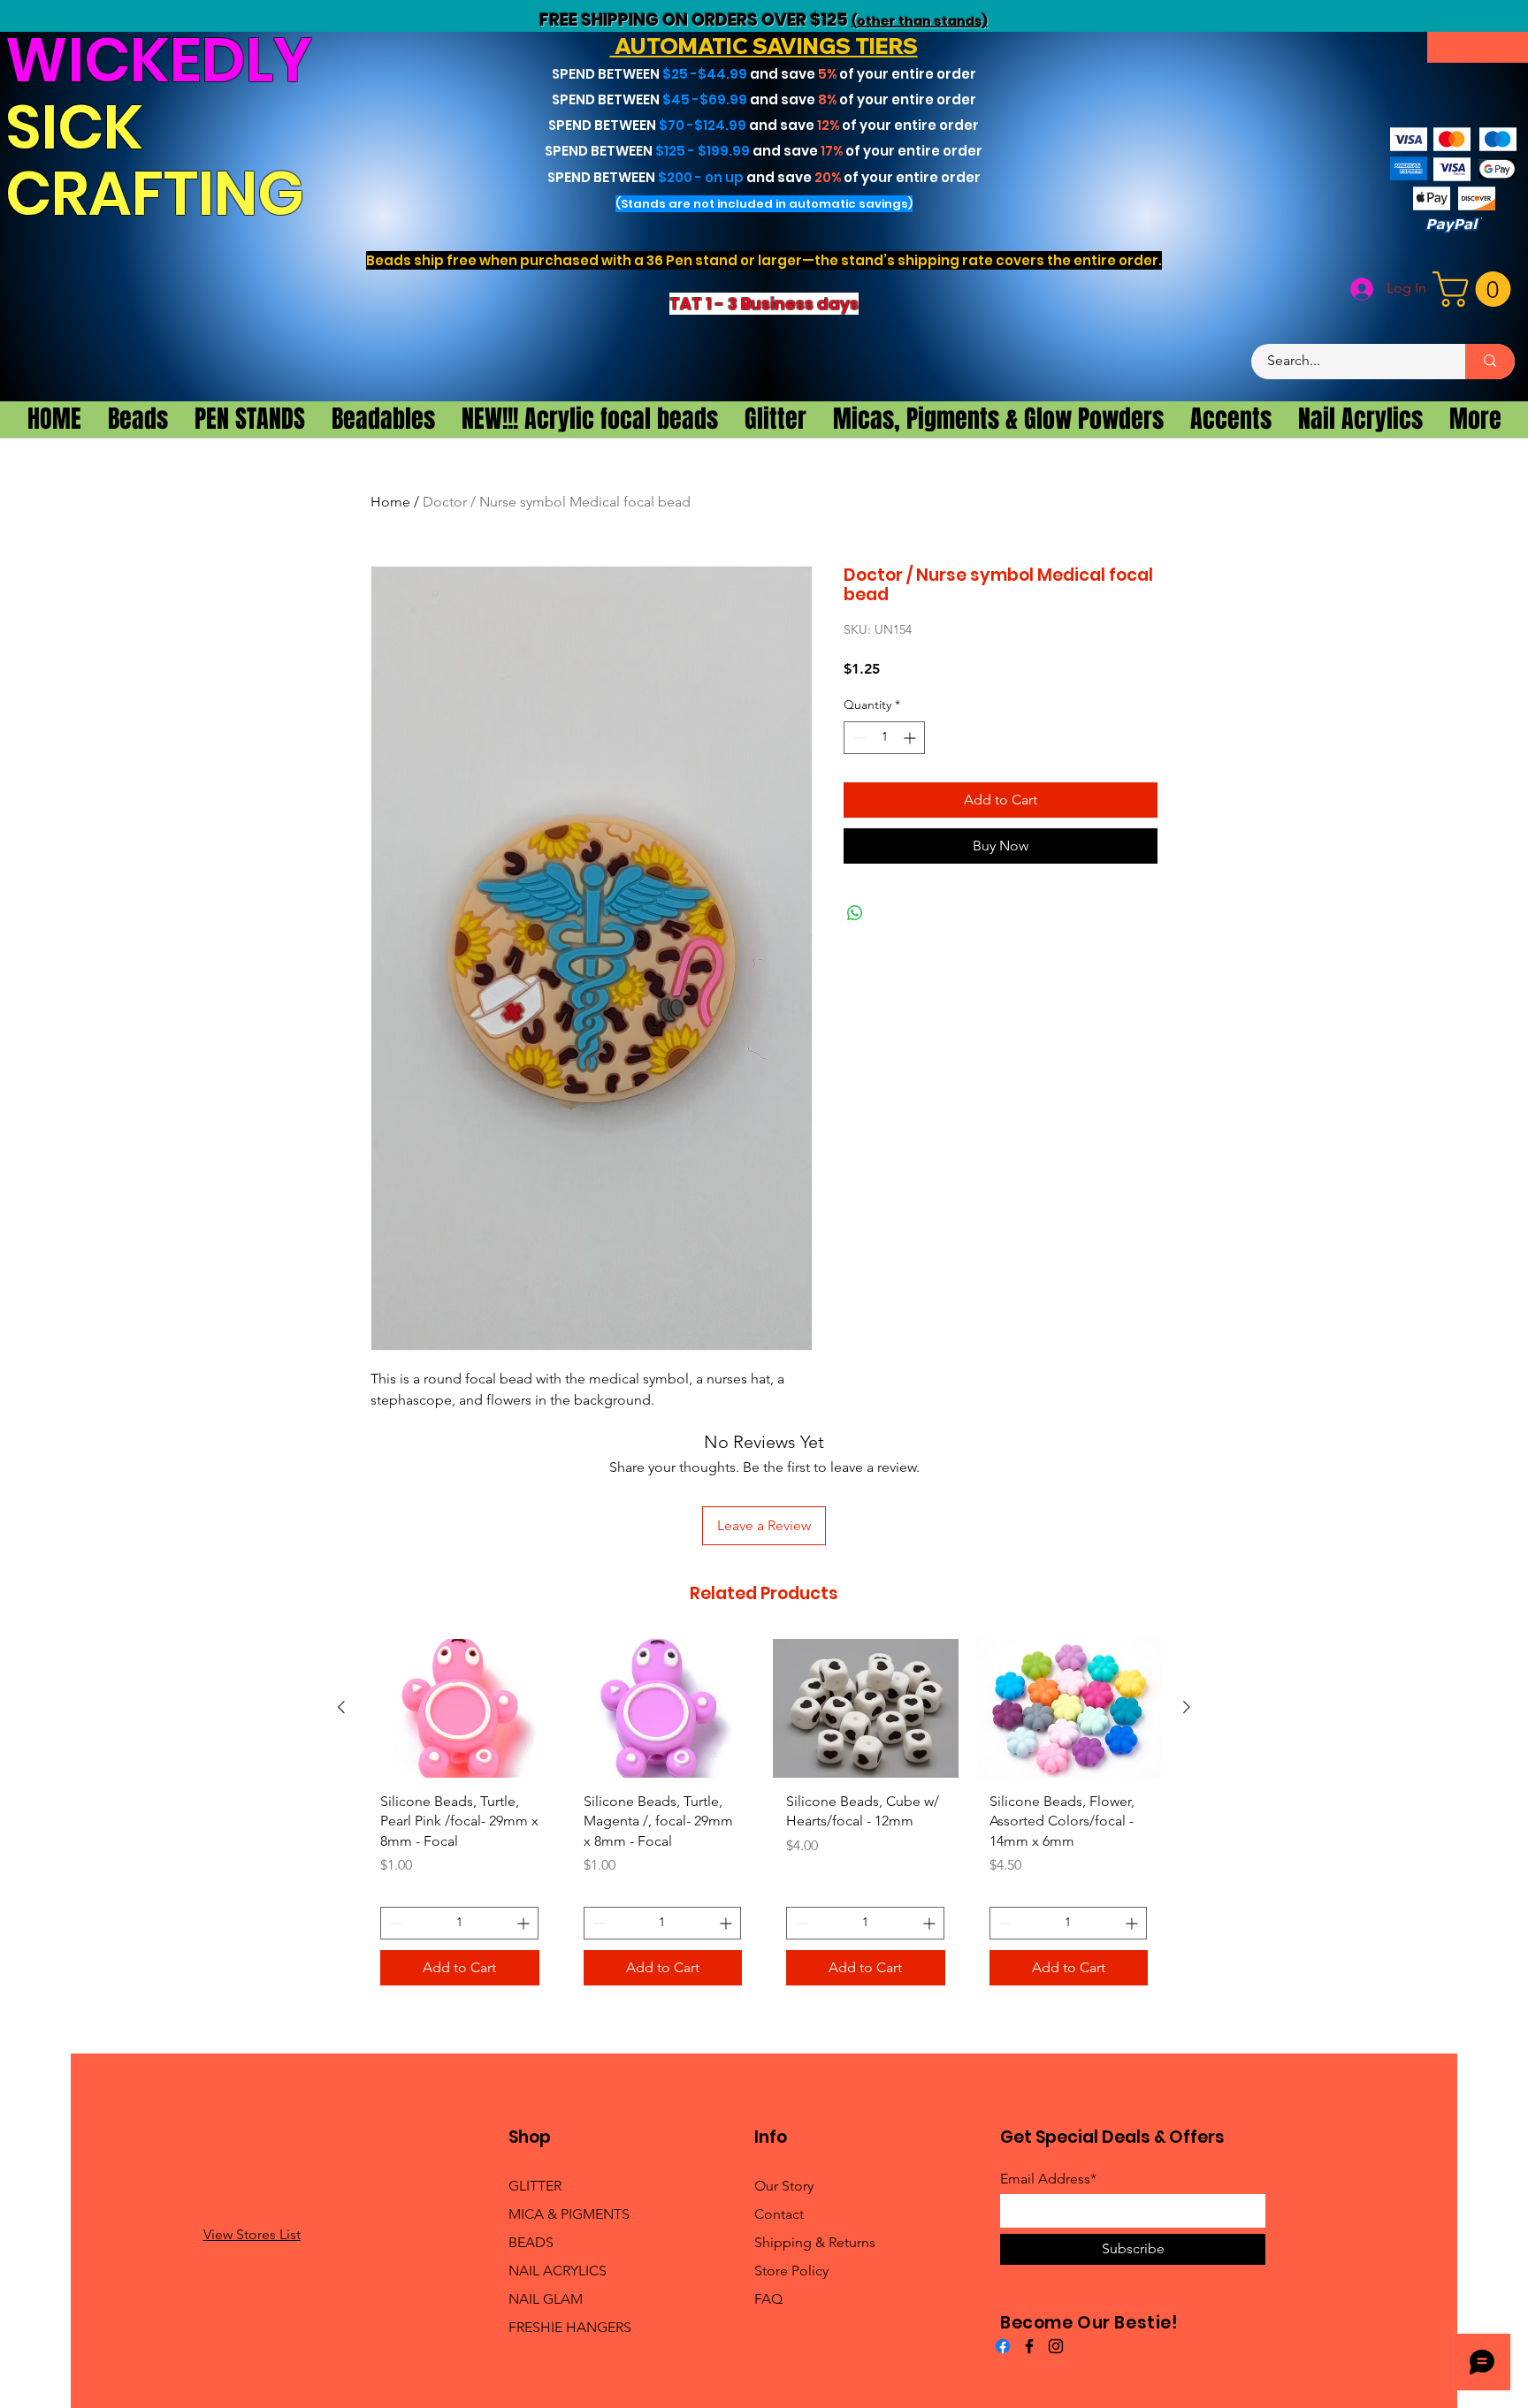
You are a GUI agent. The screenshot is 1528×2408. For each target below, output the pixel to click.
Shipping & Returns (815, 2242)
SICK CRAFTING (161, 161)
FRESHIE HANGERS (570, 2327)
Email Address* (1048, 2179)
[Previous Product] (341, 1707)
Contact (779, 2214)
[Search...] (1490, 362)
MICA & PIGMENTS (569, 2214)
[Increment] (911, 738)
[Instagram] (1056, 2346)
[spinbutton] (884, 738)
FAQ (768, 2299)
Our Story (784, 2186)
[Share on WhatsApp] (855, 913)
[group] (764, 1819)
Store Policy (791, 2271)
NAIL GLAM (546, 2299)
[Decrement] (857, 738)
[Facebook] (1003, 2346)
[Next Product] (1187, 1707)
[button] (1476, 289)
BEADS (531, 2242)
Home (390, 502)
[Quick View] (460, 1708)
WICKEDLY (159, 60)
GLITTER (535, 2186)
